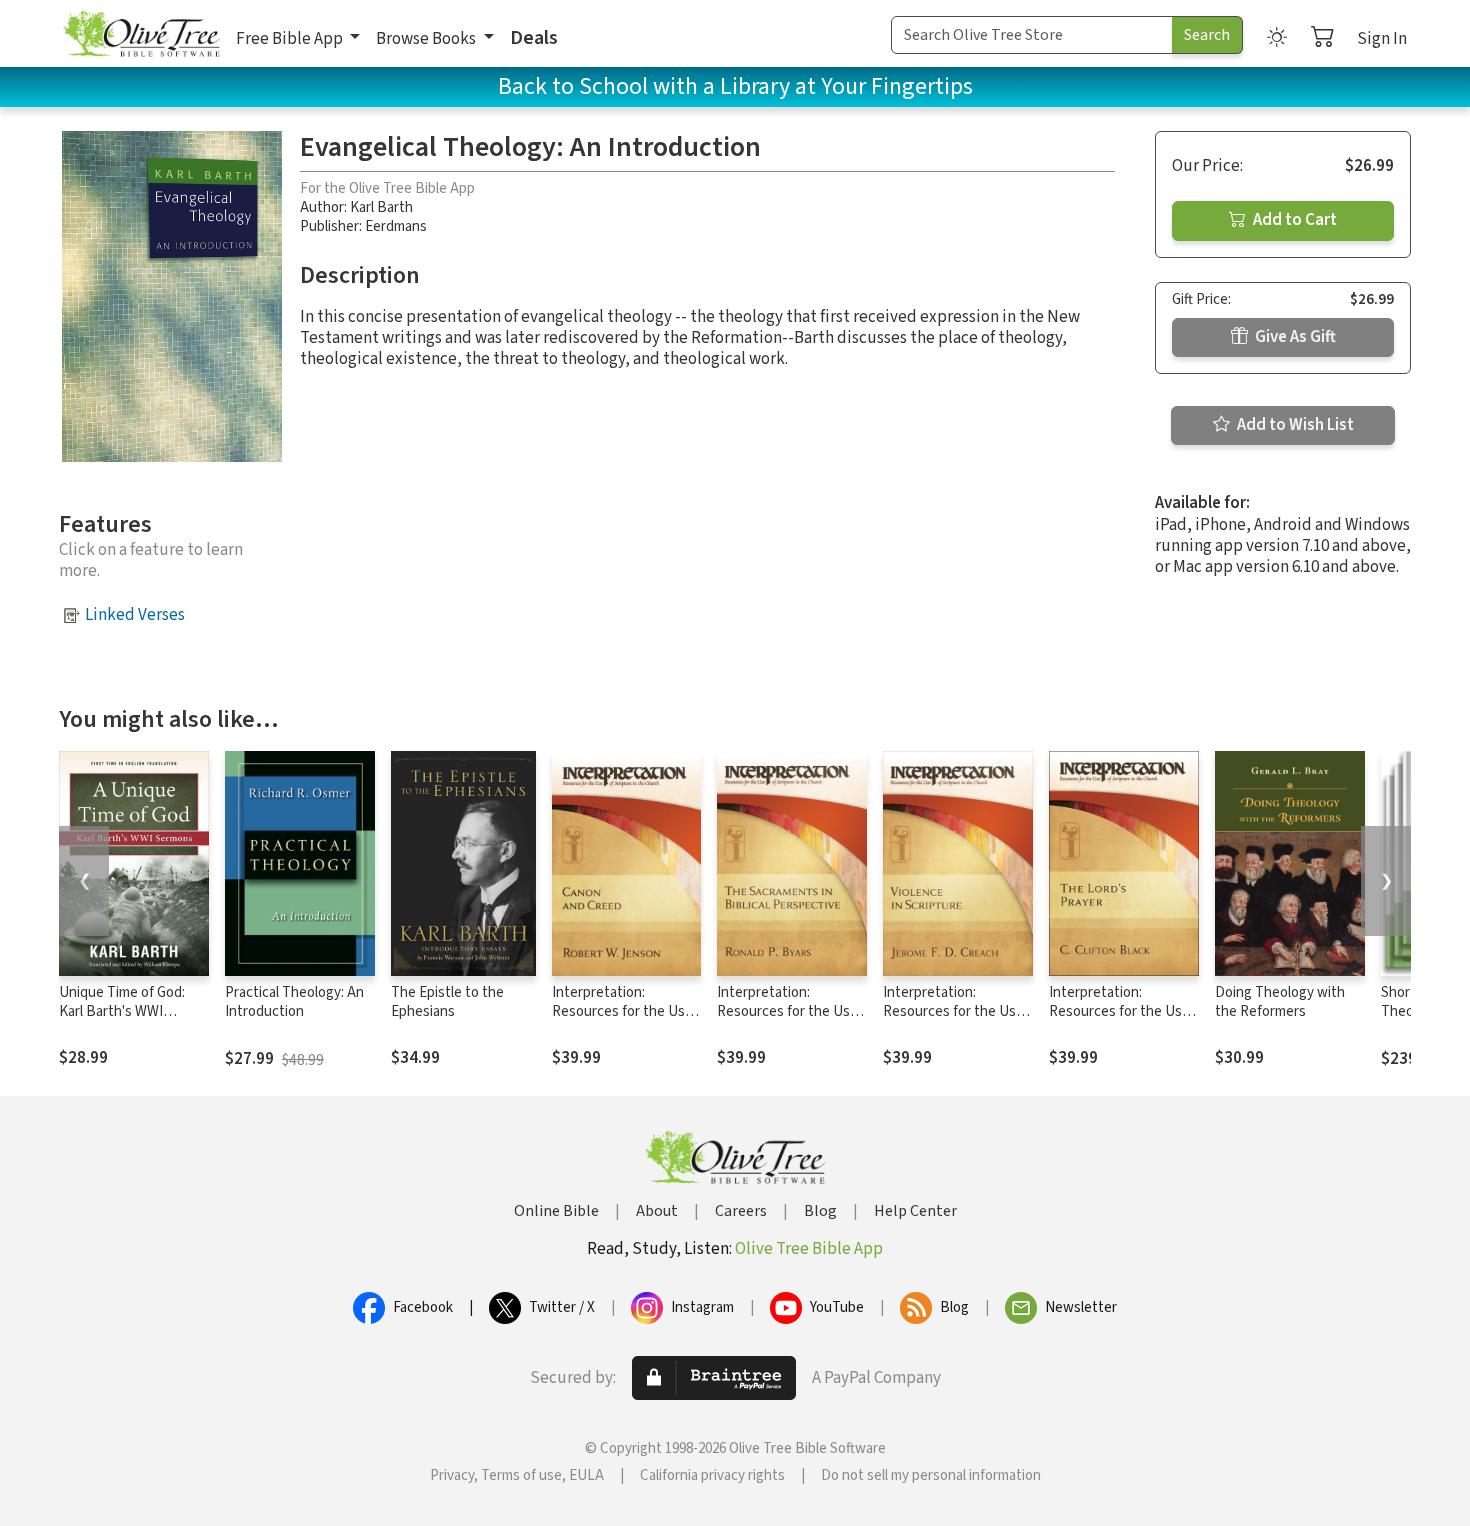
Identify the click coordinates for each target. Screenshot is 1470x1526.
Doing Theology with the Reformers (1280, 1002)
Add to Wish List (1294, 425)
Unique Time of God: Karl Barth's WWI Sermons (122, 1011)
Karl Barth (381, 207)
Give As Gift (1294, 337)
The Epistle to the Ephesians (447, 1002)
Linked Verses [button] (135, 615)
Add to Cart (1293, 220)
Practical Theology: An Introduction (294, 1002)
